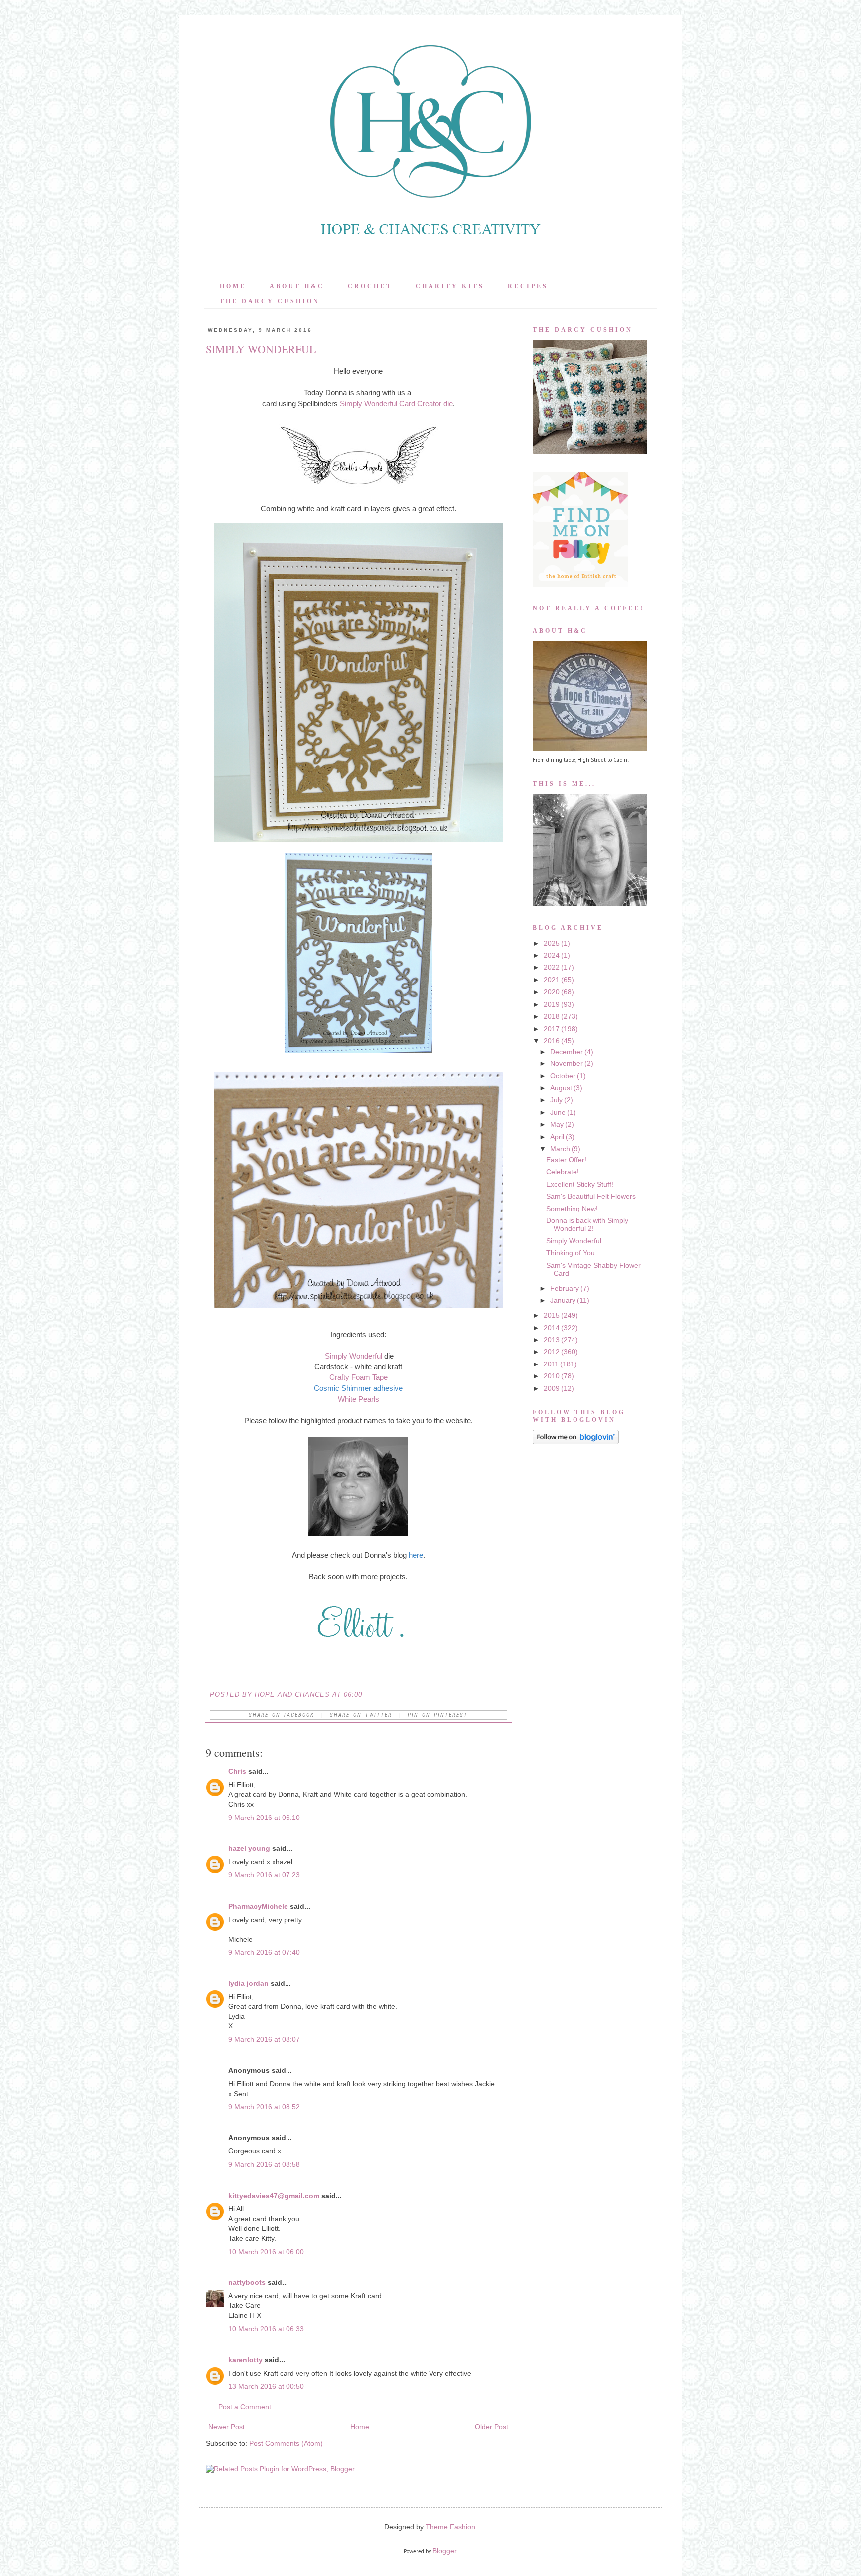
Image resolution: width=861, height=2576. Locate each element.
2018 (552, 1016)
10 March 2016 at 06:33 (266, 2329)
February (565, 1288)
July (556, 1100)
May (557, 1124)
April (557, 1137)
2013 (552, 1340)
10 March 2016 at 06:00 (266, 2252)
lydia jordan (248, 1983)
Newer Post (226, 2427)
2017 (552, 1029)
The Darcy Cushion (270, 301)
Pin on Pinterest (438, 1715)
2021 (552, 980)
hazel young (249, 1848)
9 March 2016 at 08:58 (264, 2164)
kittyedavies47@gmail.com (274, 2196)
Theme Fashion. (451, 2527)
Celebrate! (563, 1172)
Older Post (492, 2427)
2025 (552, 943)
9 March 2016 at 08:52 (264, 2107)
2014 (552, 1328)
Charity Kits (450, 286)
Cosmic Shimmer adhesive (358, 1388)
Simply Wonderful (354, 1356)
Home (233, 286)
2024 (552, 955)
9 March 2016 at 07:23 (264, 1875)
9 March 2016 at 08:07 (264, 2039)
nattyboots (247, 2282)
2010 (552, 1376)
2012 (552, 1352)
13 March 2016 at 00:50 (266, 2386)
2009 (552, 1388)
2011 (551, 1364)
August (561, 1088)
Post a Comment (245, 2407)
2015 (552, 1315)
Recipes (528, 286)
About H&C (297, 286)
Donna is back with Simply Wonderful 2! (587, 1224)
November (567, 1063)
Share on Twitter (361, 1715)
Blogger (445, 2551)
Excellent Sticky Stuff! (580, 1184)
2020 (552, 992)
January (563, 1300)
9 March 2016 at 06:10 (264, 1818)
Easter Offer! (566, 1160)
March (560, 1149)
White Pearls (359, 1399)
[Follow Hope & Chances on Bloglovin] (576, 1442)
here (416, 1555)
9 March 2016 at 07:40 (264, 1952)
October (563, 1076)
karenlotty (245, 2360)
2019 (552, 1004)
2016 (552, 1041)
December (567, 1052)
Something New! (572, 1209)
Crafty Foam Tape (359, 1377)
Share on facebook (282, 1715)
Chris (237, 1771)
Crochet (370, 286)
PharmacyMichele (258, 1906)
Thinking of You (571, 1253)
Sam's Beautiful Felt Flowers (591, 1196)
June (558, 1112)
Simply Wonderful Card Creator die (396, 403)
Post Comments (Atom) (286, 2443)
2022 (552, 967)
